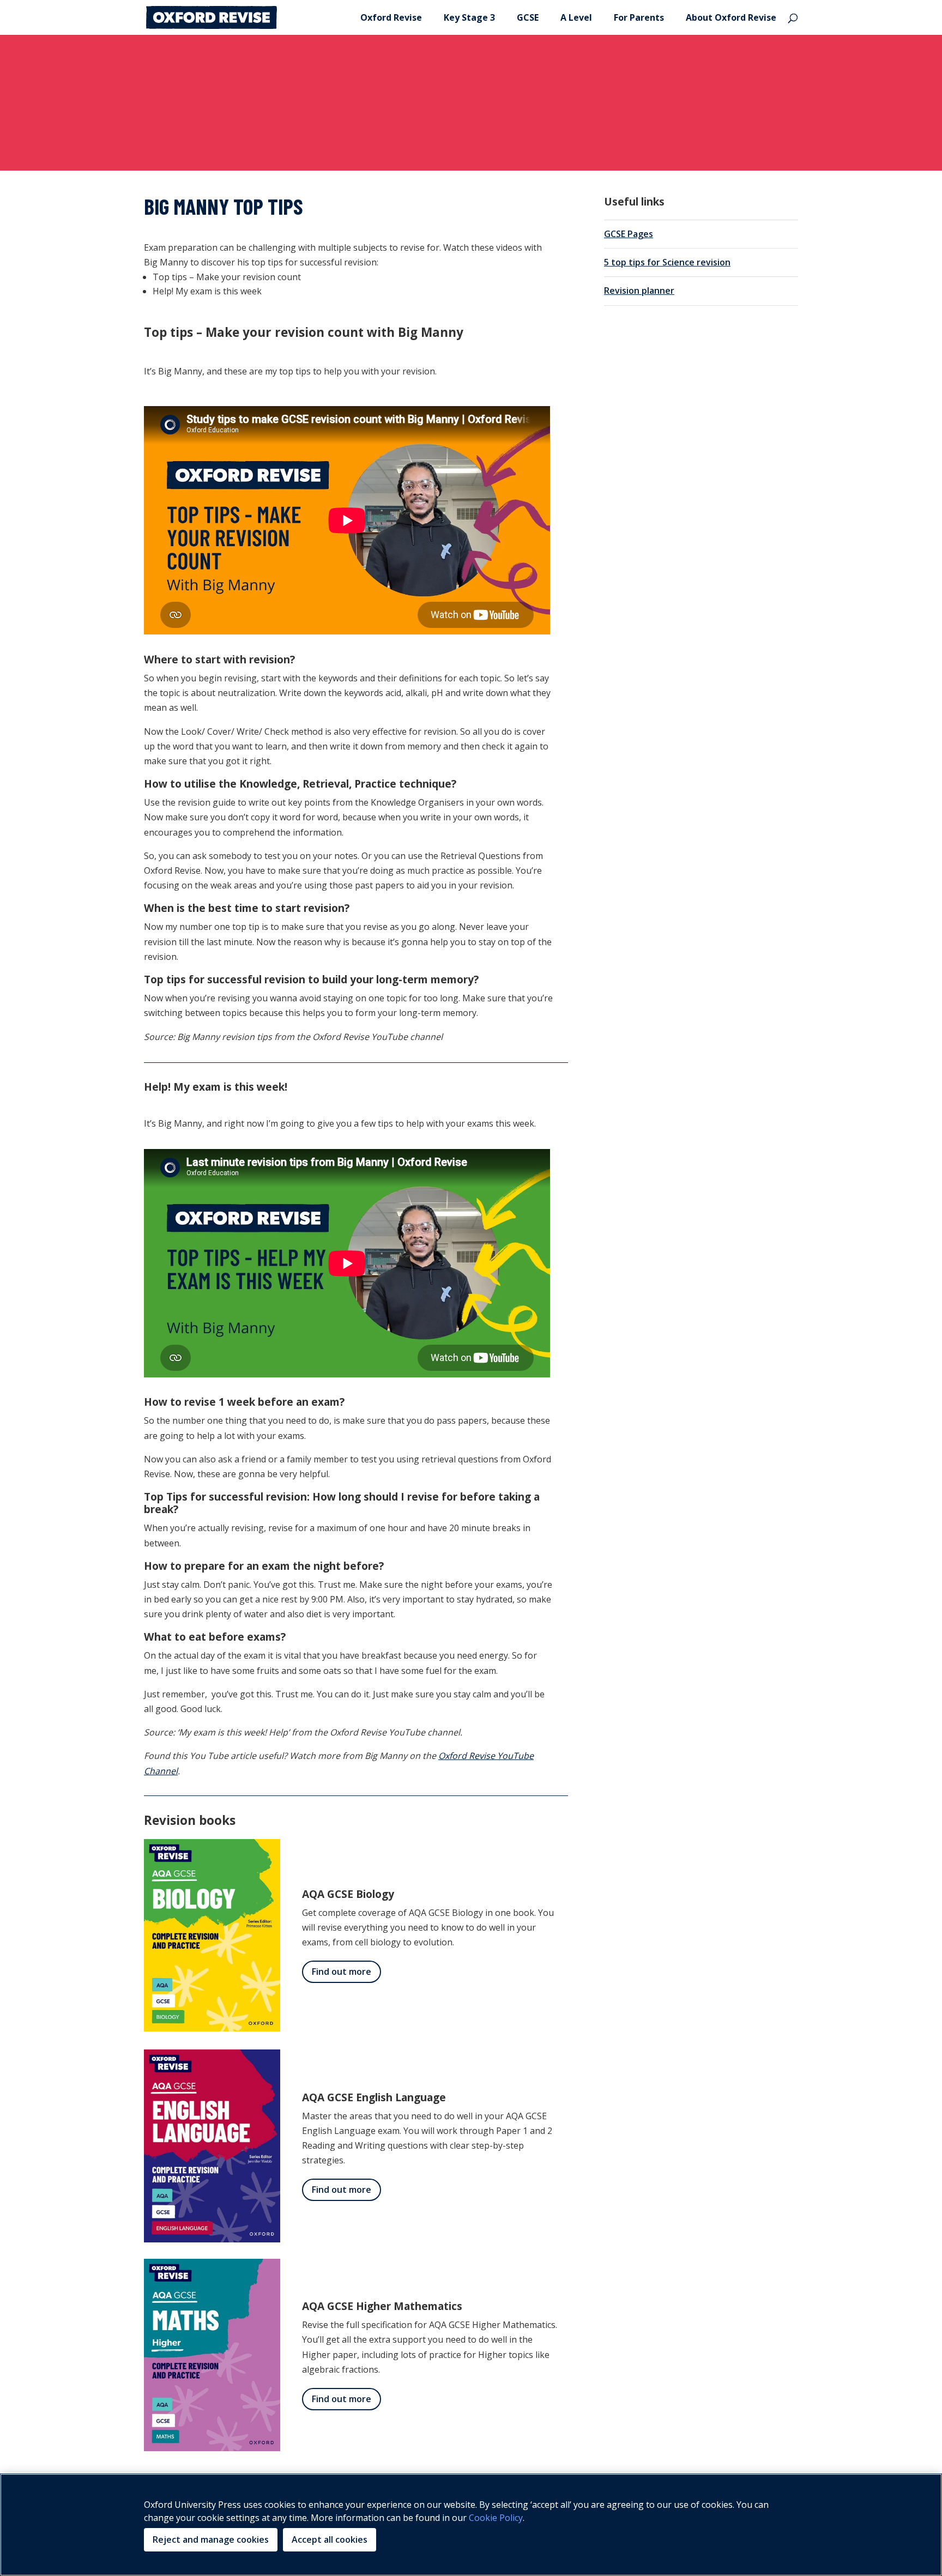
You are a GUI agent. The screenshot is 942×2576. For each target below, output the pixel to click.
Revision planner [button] (639, 291)
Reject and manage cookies (211, 2539)
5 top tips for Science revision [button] (667, 262)
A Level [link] (576, 19)
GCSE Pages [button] (629, 234)
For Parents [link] (639, 19)
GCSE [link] (528, 19)
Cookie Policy (496, 2518)
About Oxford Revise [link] (731, 19)
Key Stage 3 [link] (469, 19)
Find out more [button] (342, 1972)
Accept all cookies (330, 2539)
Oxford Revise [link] (391, 19)
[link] (212, 16)
